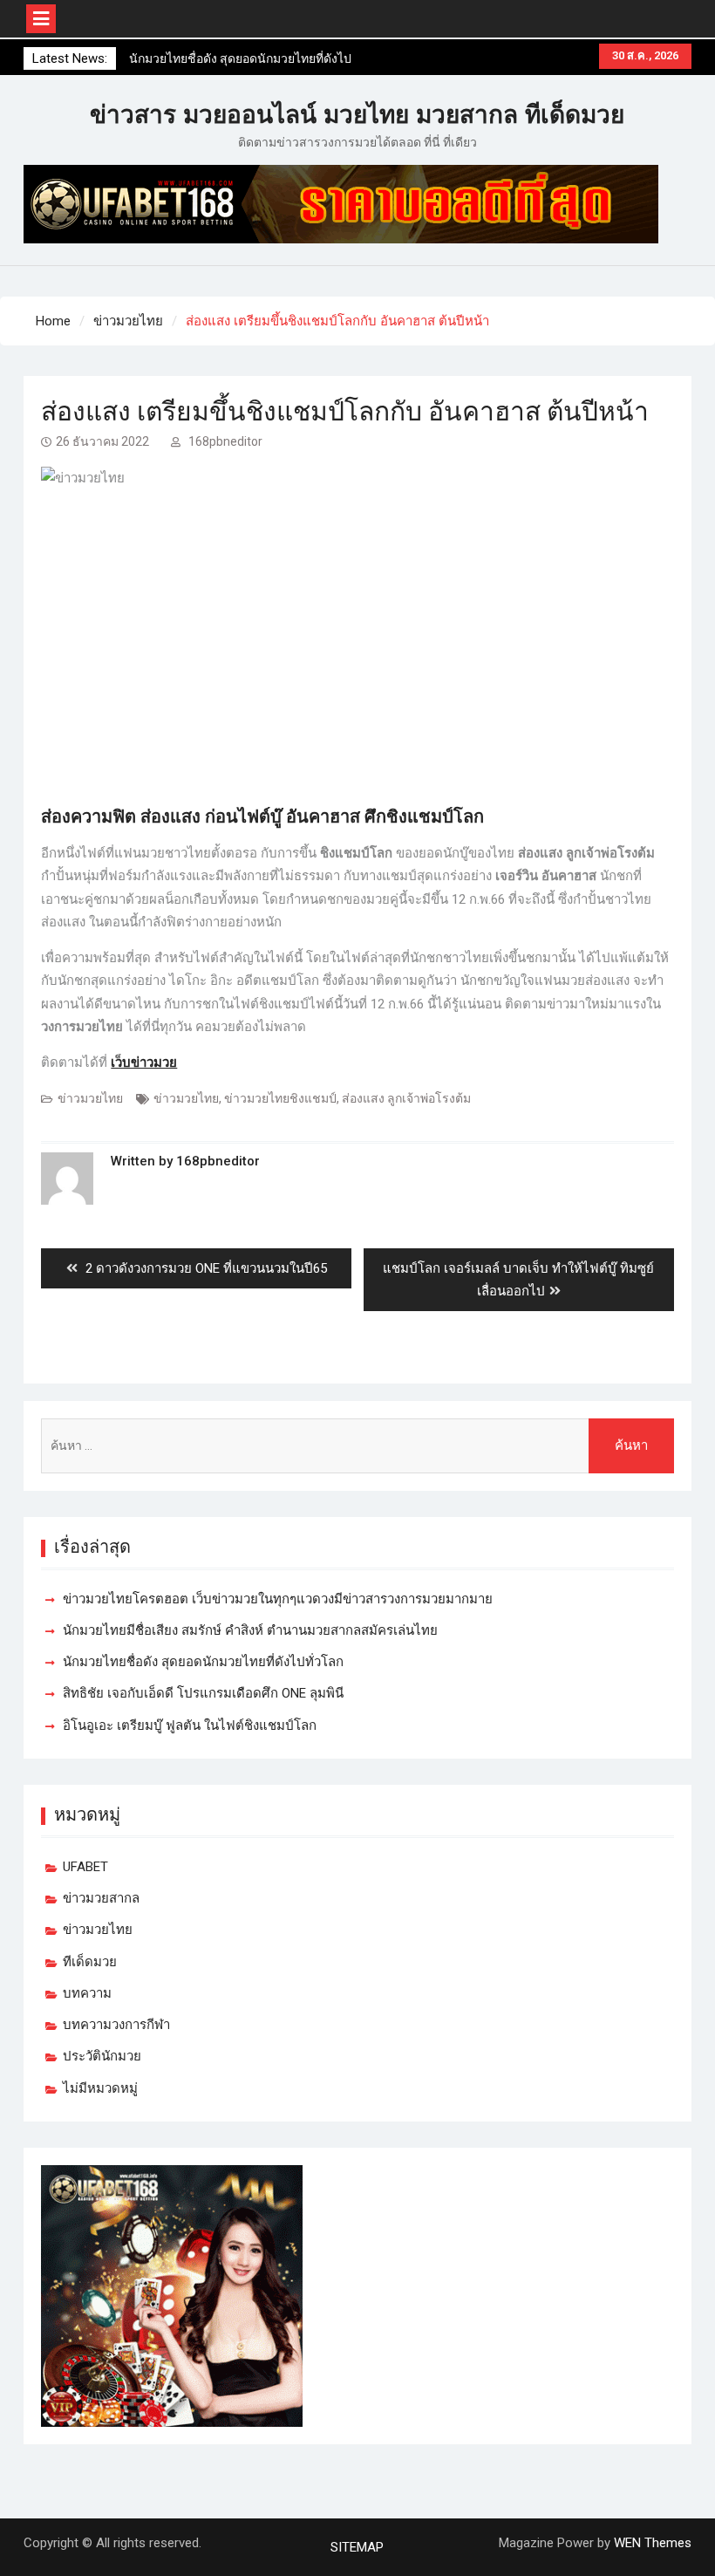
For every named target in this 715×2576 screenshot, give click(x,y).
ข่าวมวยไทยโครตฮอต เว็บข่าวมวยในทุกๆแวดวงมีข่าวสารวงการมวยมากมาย (278, 1599)
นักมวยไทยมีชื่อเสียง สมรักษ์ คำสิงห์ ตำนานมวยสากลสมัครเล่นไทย (250, 1630)
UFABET (85, 1867)
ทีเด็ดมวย (90, 1962)
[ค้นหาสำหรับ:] (357, 1446)
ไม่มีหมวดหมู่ (100, 2088)
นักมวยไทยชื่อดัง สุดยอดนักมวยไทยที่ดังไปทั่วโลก (203, 1662)
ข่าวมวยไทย (90, 1098)
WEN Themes (653, 2543)
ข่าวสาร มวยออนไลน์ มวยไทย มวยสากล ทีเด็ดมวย (357, 115)
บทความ (87, 1993)
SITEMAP (357, 2547)
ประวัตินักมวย (102, 2056)
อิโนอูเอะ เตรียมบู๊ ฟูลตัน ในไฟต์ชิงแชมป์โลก (190, 1725)
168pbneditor (225, 441)
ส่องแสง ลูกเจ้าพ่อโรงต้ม (406, 1098)
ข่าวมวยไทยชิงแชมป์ (280, 1098)
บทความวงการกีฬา (116, 2025)
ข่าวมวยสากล (101, 1898)
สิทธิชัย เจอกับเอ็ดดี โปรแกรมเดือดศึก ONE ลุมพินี (203, 1693)
